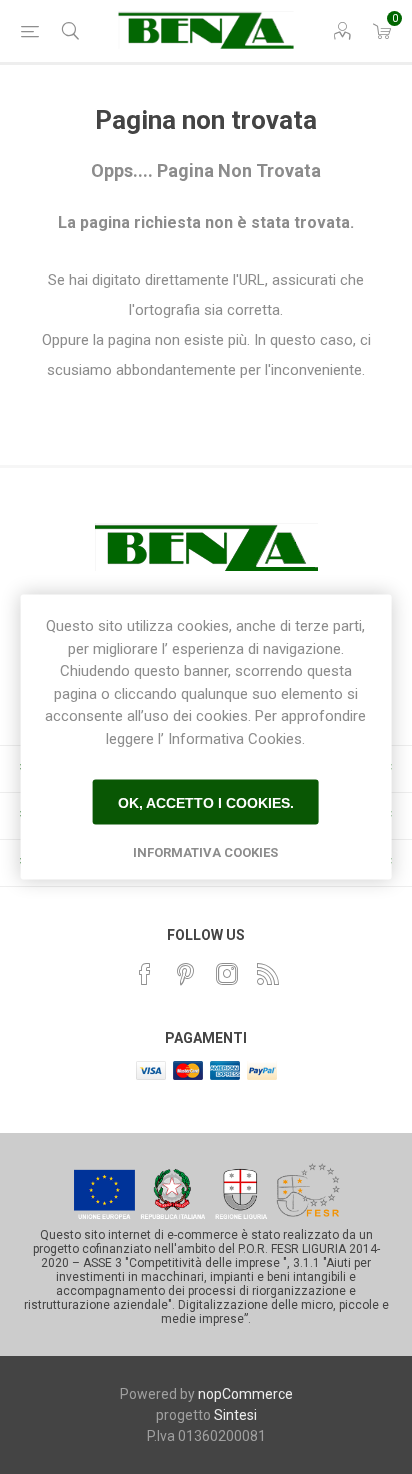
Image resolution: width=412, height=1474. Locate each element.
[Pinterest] (186, 974)
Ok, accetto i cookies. (206, 802)
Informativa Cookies (205, 852)
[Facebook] (145, 974)
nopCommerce (245, 1394)
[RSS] (268, 974)
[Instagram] (227, 974)
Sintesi (235, 1415)
